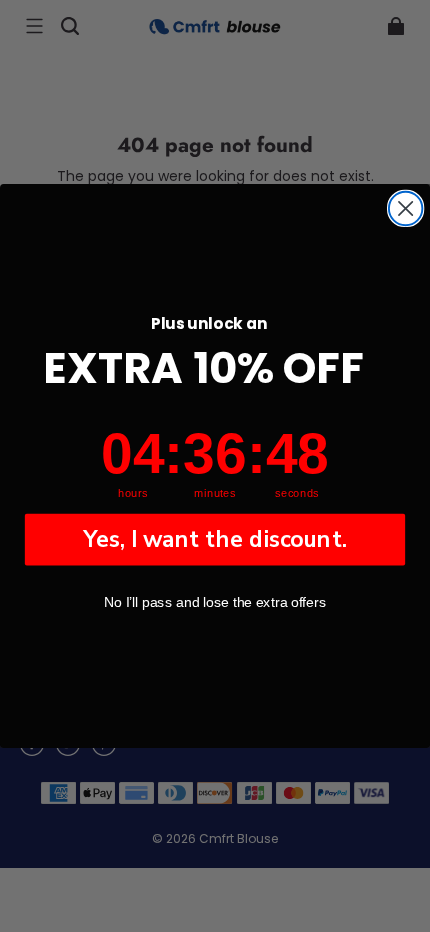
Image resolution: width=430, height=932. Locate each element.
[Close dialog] (405, 208)
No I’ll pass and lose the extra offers (215, 602)
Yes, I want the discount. (215, 539)
